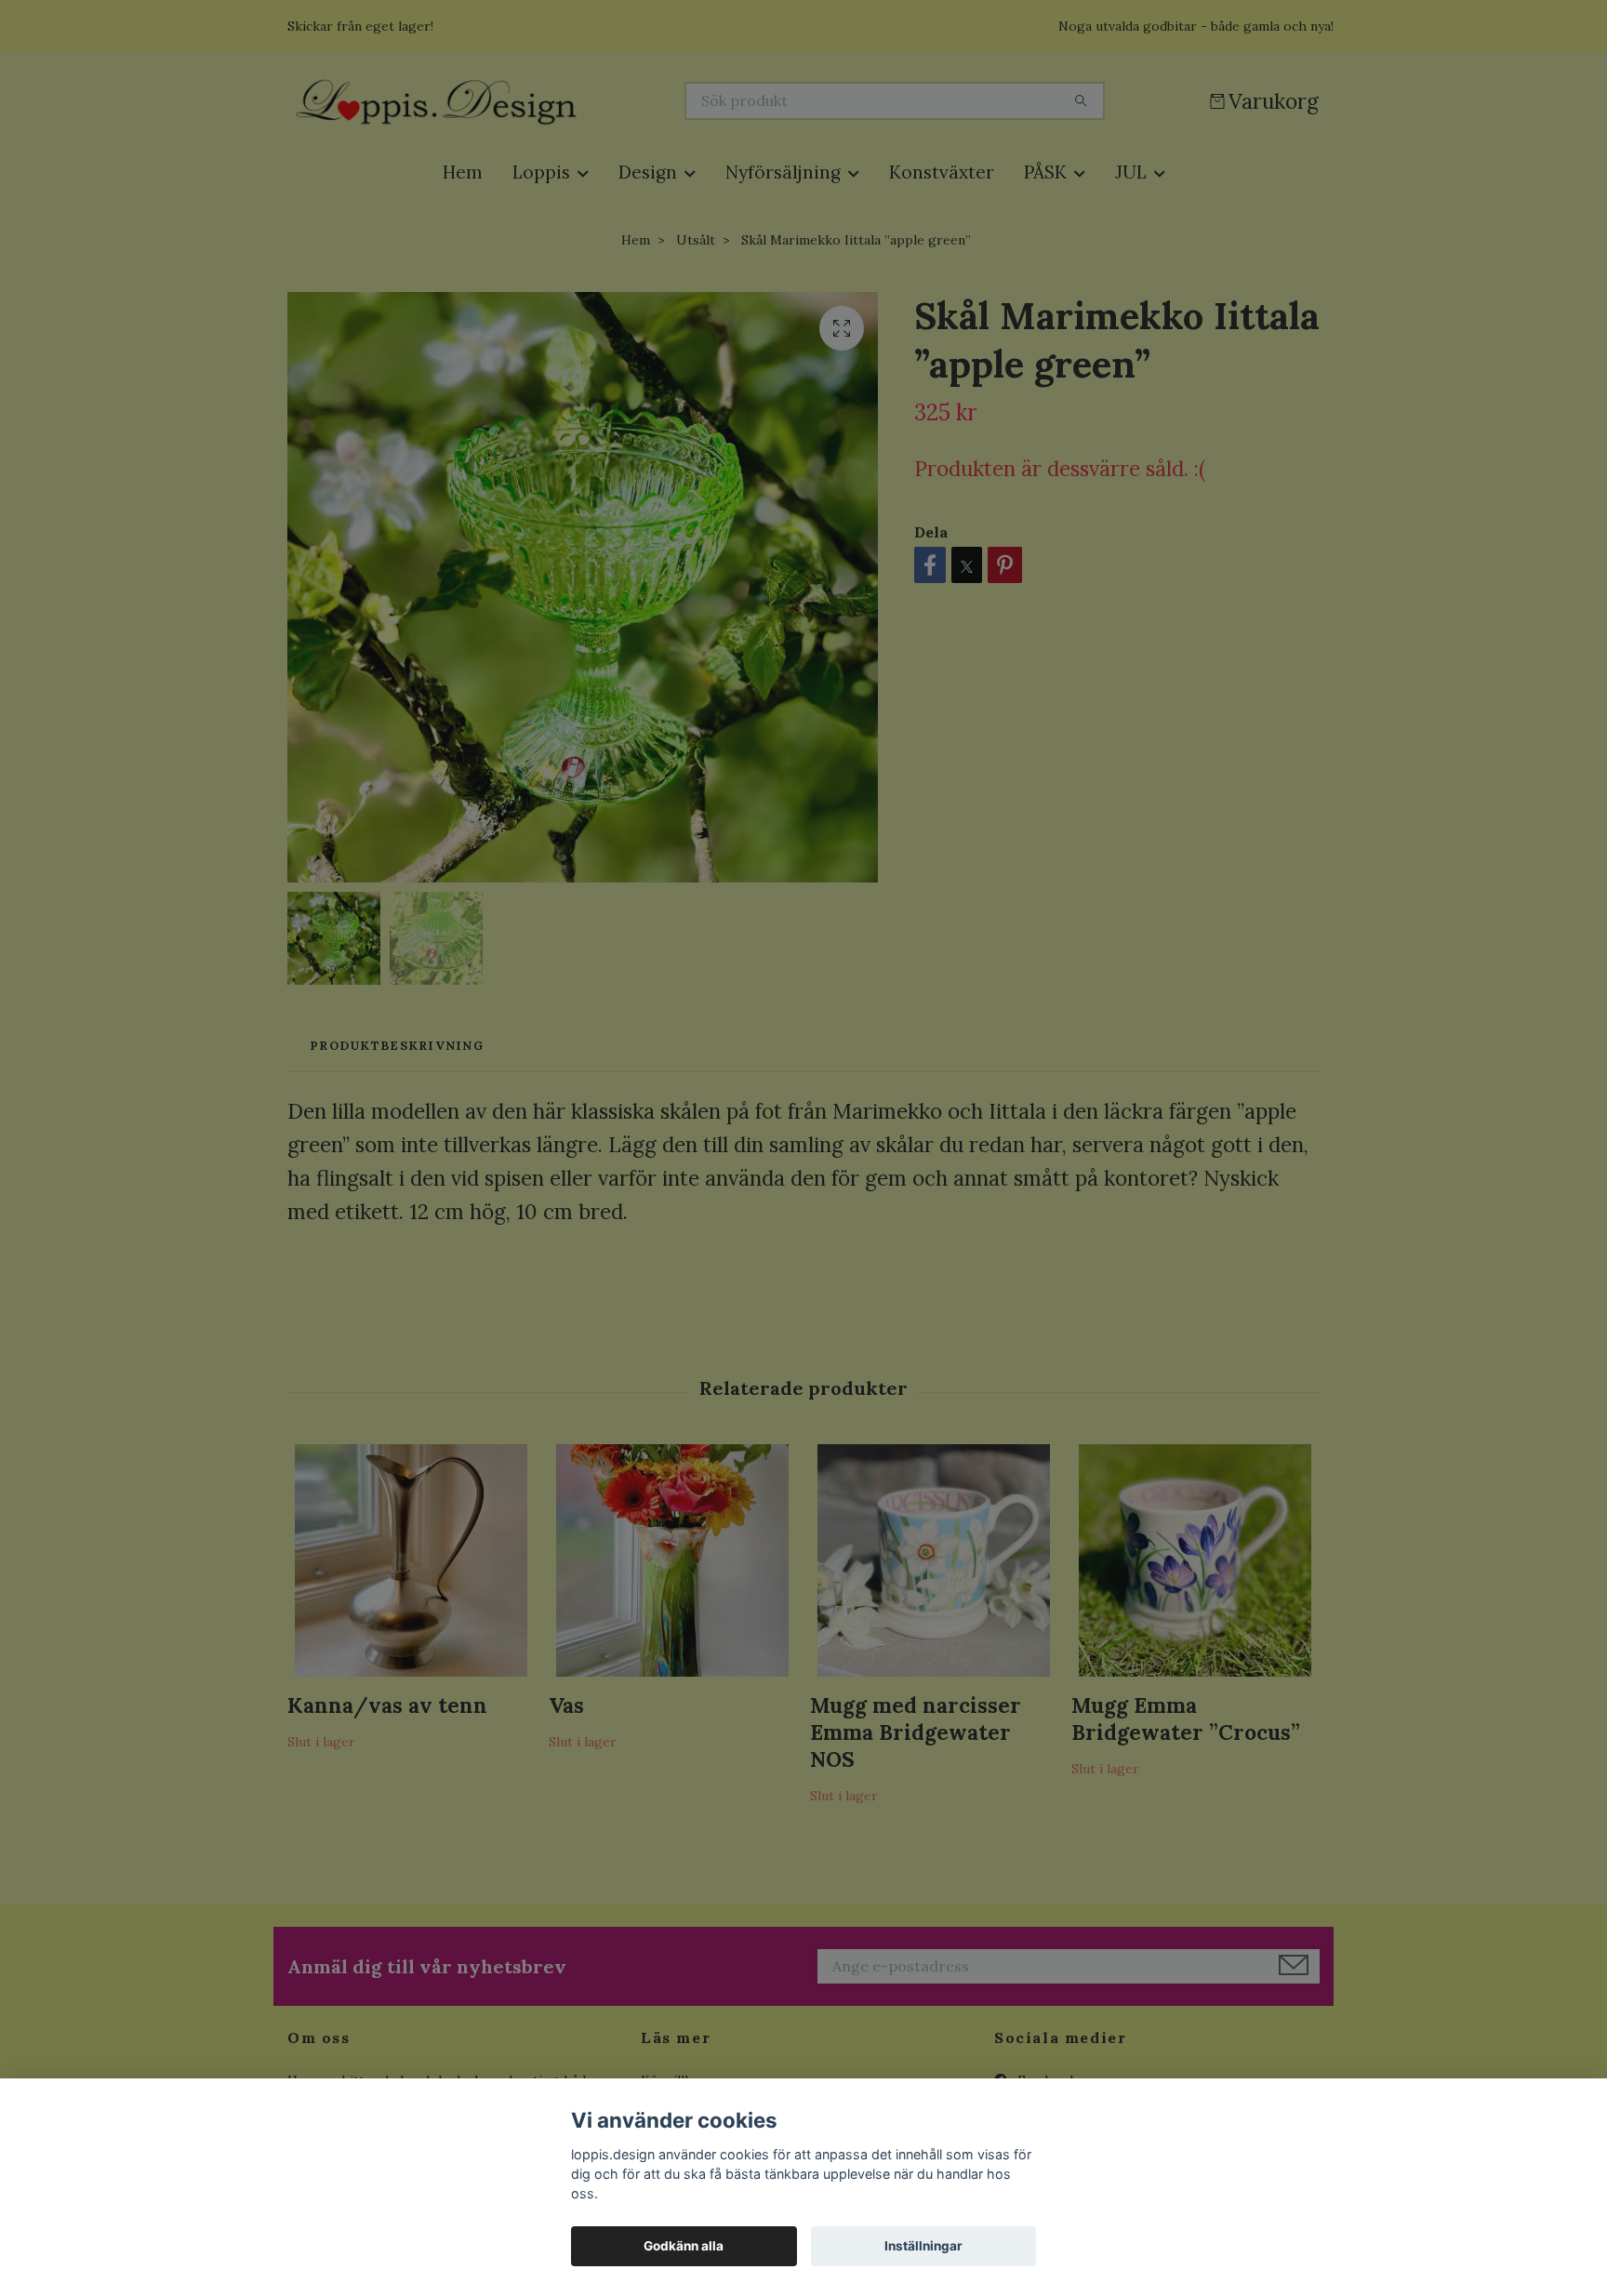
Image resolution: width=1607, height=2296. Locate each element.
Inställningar (923, 2246)
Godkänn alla (684, 2246)
